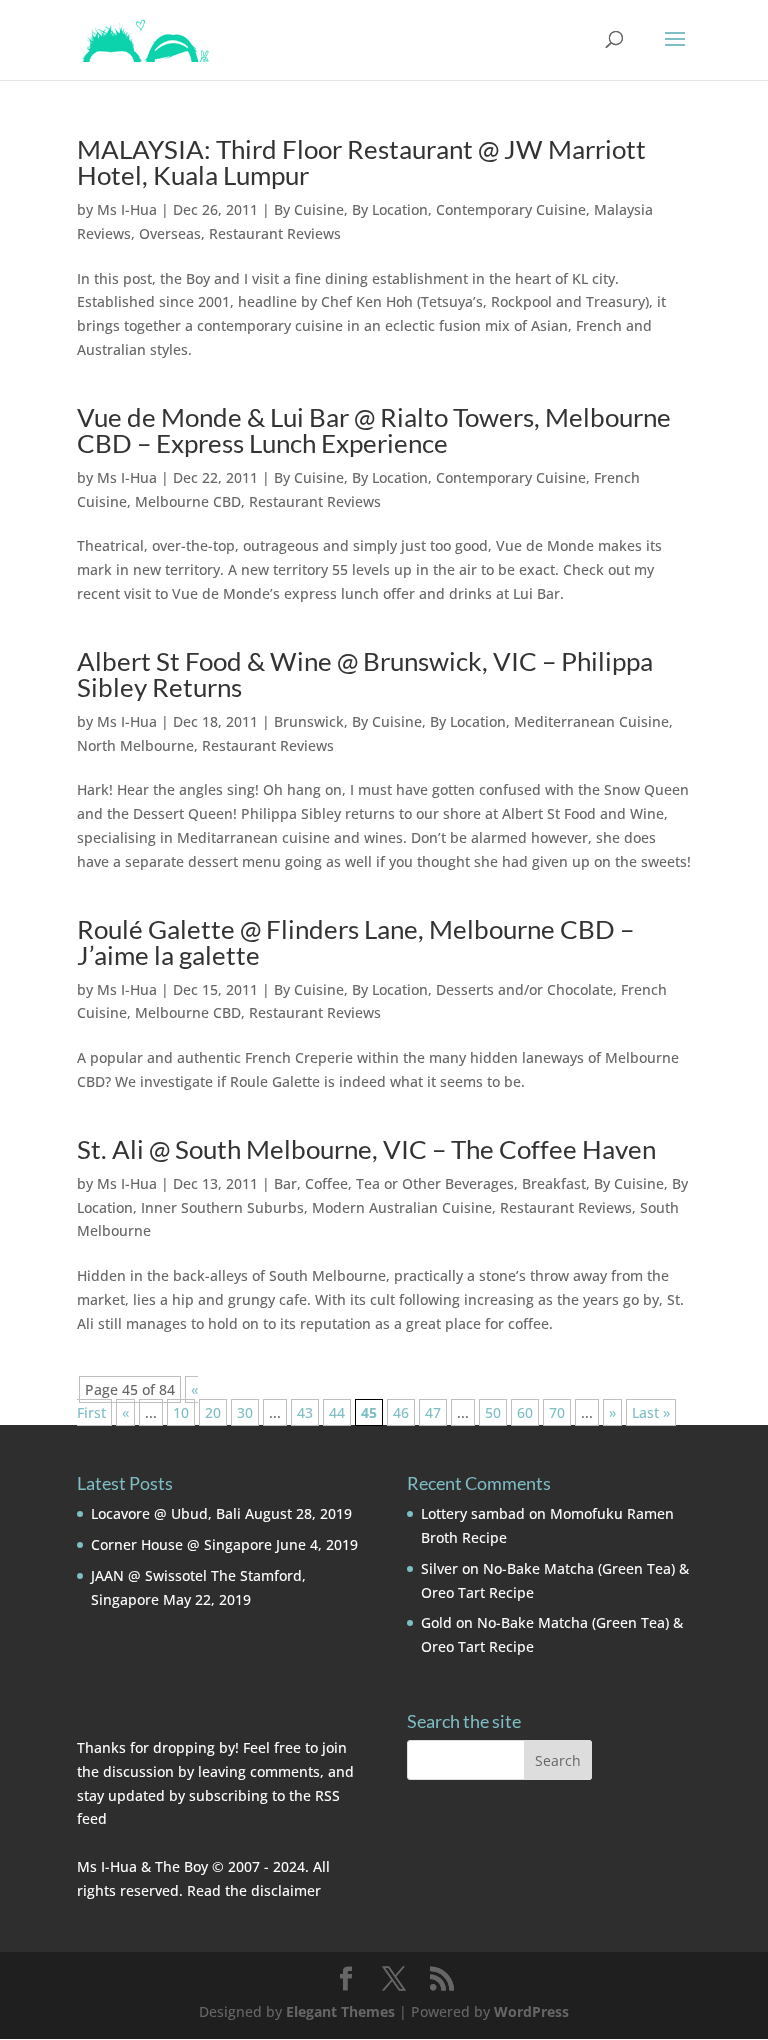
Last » (651, 1412)
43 (305, 1412)
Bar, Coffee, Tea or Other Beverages (394, 1183)
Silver (439, 1568)
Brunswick (309, 721)
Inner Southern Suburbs (222, 1207)
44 (337, 1412)
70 (557, 1412)
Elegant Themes (340, 2011)
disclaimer (286, 1890)
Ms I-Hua (127, 209)
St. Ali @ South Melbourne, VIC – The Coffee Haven (366, 1149)
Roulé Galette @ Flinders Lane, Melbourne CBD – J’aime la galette (355, 942)
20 (213, 1412)
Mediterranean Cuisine (591, 721)
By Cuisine (309, 209)
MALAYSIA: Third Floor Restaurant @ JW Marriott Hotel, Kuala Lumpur (361, 162)
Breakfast (554, 1183)
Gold (436, 1622)
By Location (390, 209)
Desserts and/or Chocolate (524, 989)
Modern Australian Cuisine (402, 1207)
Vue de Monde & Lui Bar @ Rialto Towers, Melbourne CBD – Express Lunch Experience (374, 430)
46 (401, 1412)
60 (525, 1412)
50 (493, 1412)
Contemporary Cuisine (511, 209)
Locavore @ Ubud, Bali (166, 1513)
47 (433, 1412)
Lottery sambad (473, 1513)
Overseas (170, 233)
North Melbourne (135, 745)
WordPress (531, 2011)
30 (245, 1412)
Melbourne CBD (188, 501)
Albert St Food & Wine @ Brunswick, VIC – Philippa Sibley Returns (365, 674)
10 (181, 1412)
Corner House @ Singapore (181, 1544)
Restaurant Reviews (275, 233)
